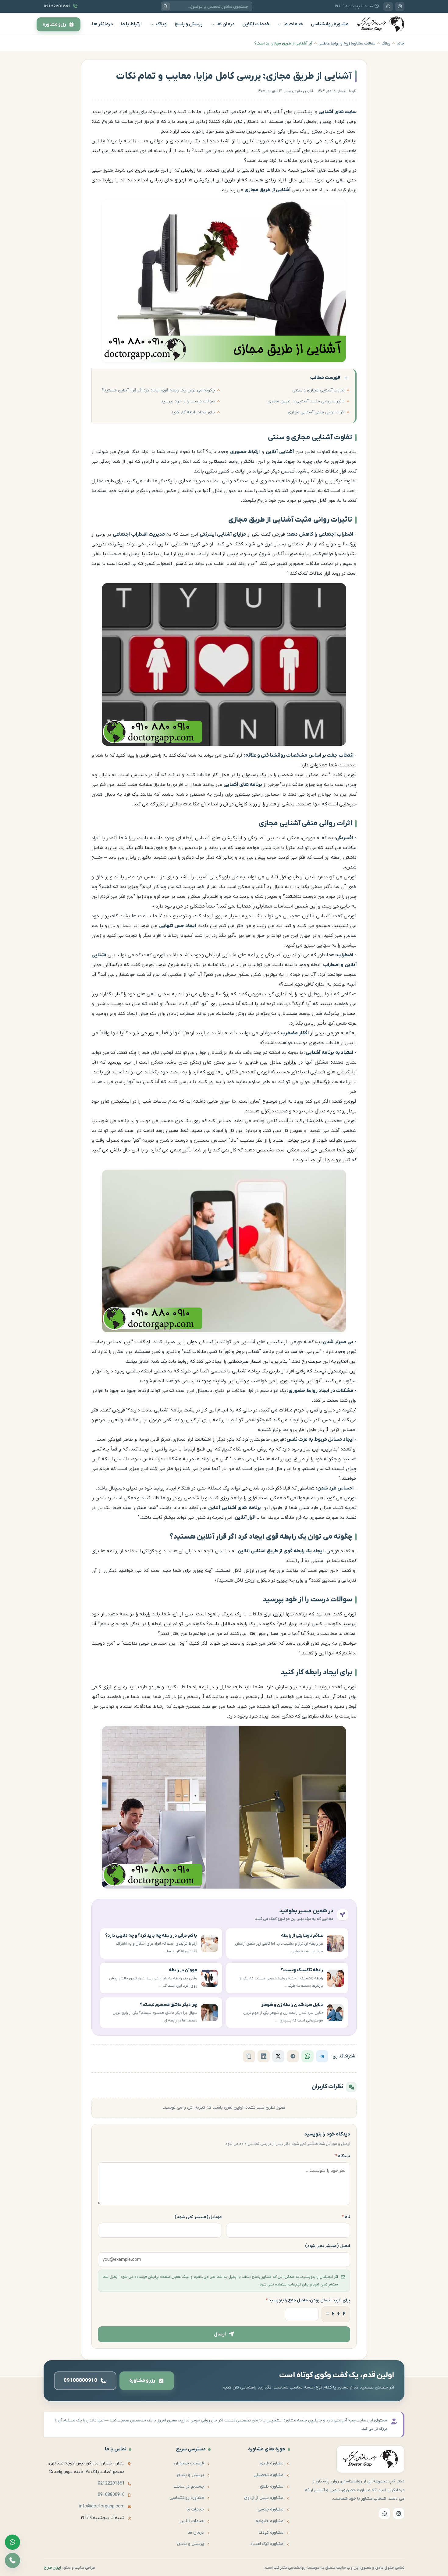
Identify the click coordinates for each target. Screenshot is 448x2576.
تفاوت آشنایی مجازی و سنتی (318, 390)
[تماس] (12, 2560)
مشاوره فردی (272, 2463)
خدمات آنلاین (256, 24)
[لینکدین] (264, 2056)
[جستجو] (166, 6)
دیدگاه (343, 2156)
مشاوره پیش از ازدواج (264, 2498)
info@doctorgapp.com (102, 2506)
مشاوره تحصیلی (268, 2475)
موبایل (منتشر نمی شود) (198, 2217)
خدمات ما (293, 24)
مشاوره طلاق (272, 2487)
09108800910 (111, 2495)
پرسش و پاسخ (189, 24)
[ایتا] (293, 2056)
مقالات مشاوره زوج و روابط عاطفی (347, 43)
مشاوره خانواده (270, 2521)
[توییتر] (278, 2056)
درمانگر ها (102, 24)
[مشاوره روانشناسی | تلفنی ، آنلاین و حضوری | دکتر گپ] (380, 24)
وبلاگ (161, 24)
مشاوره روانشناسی (330, 24)
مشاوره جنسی (270, 2509)
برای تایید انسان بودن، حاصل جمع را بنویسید (308, 2300)
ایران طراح (52, 2568)
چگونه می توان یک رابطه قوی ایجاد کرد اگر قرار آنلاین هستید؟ (158, 390)
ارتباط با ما (131, 24)
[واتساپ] (388, 7)
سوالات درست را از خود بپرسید (188, 401)
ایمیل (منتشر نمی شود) (328, 2246)
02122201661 (111, 2483)
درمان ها (225, 24)
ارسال (220, 2334)
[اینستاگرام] (400, 7)
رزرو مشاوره (142, 2381)
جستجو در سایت (189, 2487)
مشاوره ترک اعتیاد (267, 2544)
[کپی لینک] (249, 2056)
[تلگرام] (322, 2056)
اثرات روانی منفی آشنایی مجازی (316, 412)
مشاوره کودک (271, 2533)
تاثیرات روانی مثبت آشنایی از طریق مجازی (306, 401)
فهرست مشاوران (189, 2463)
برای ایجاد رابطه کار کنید (193, 412)
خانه (400, 43)
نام (346, 2217)
